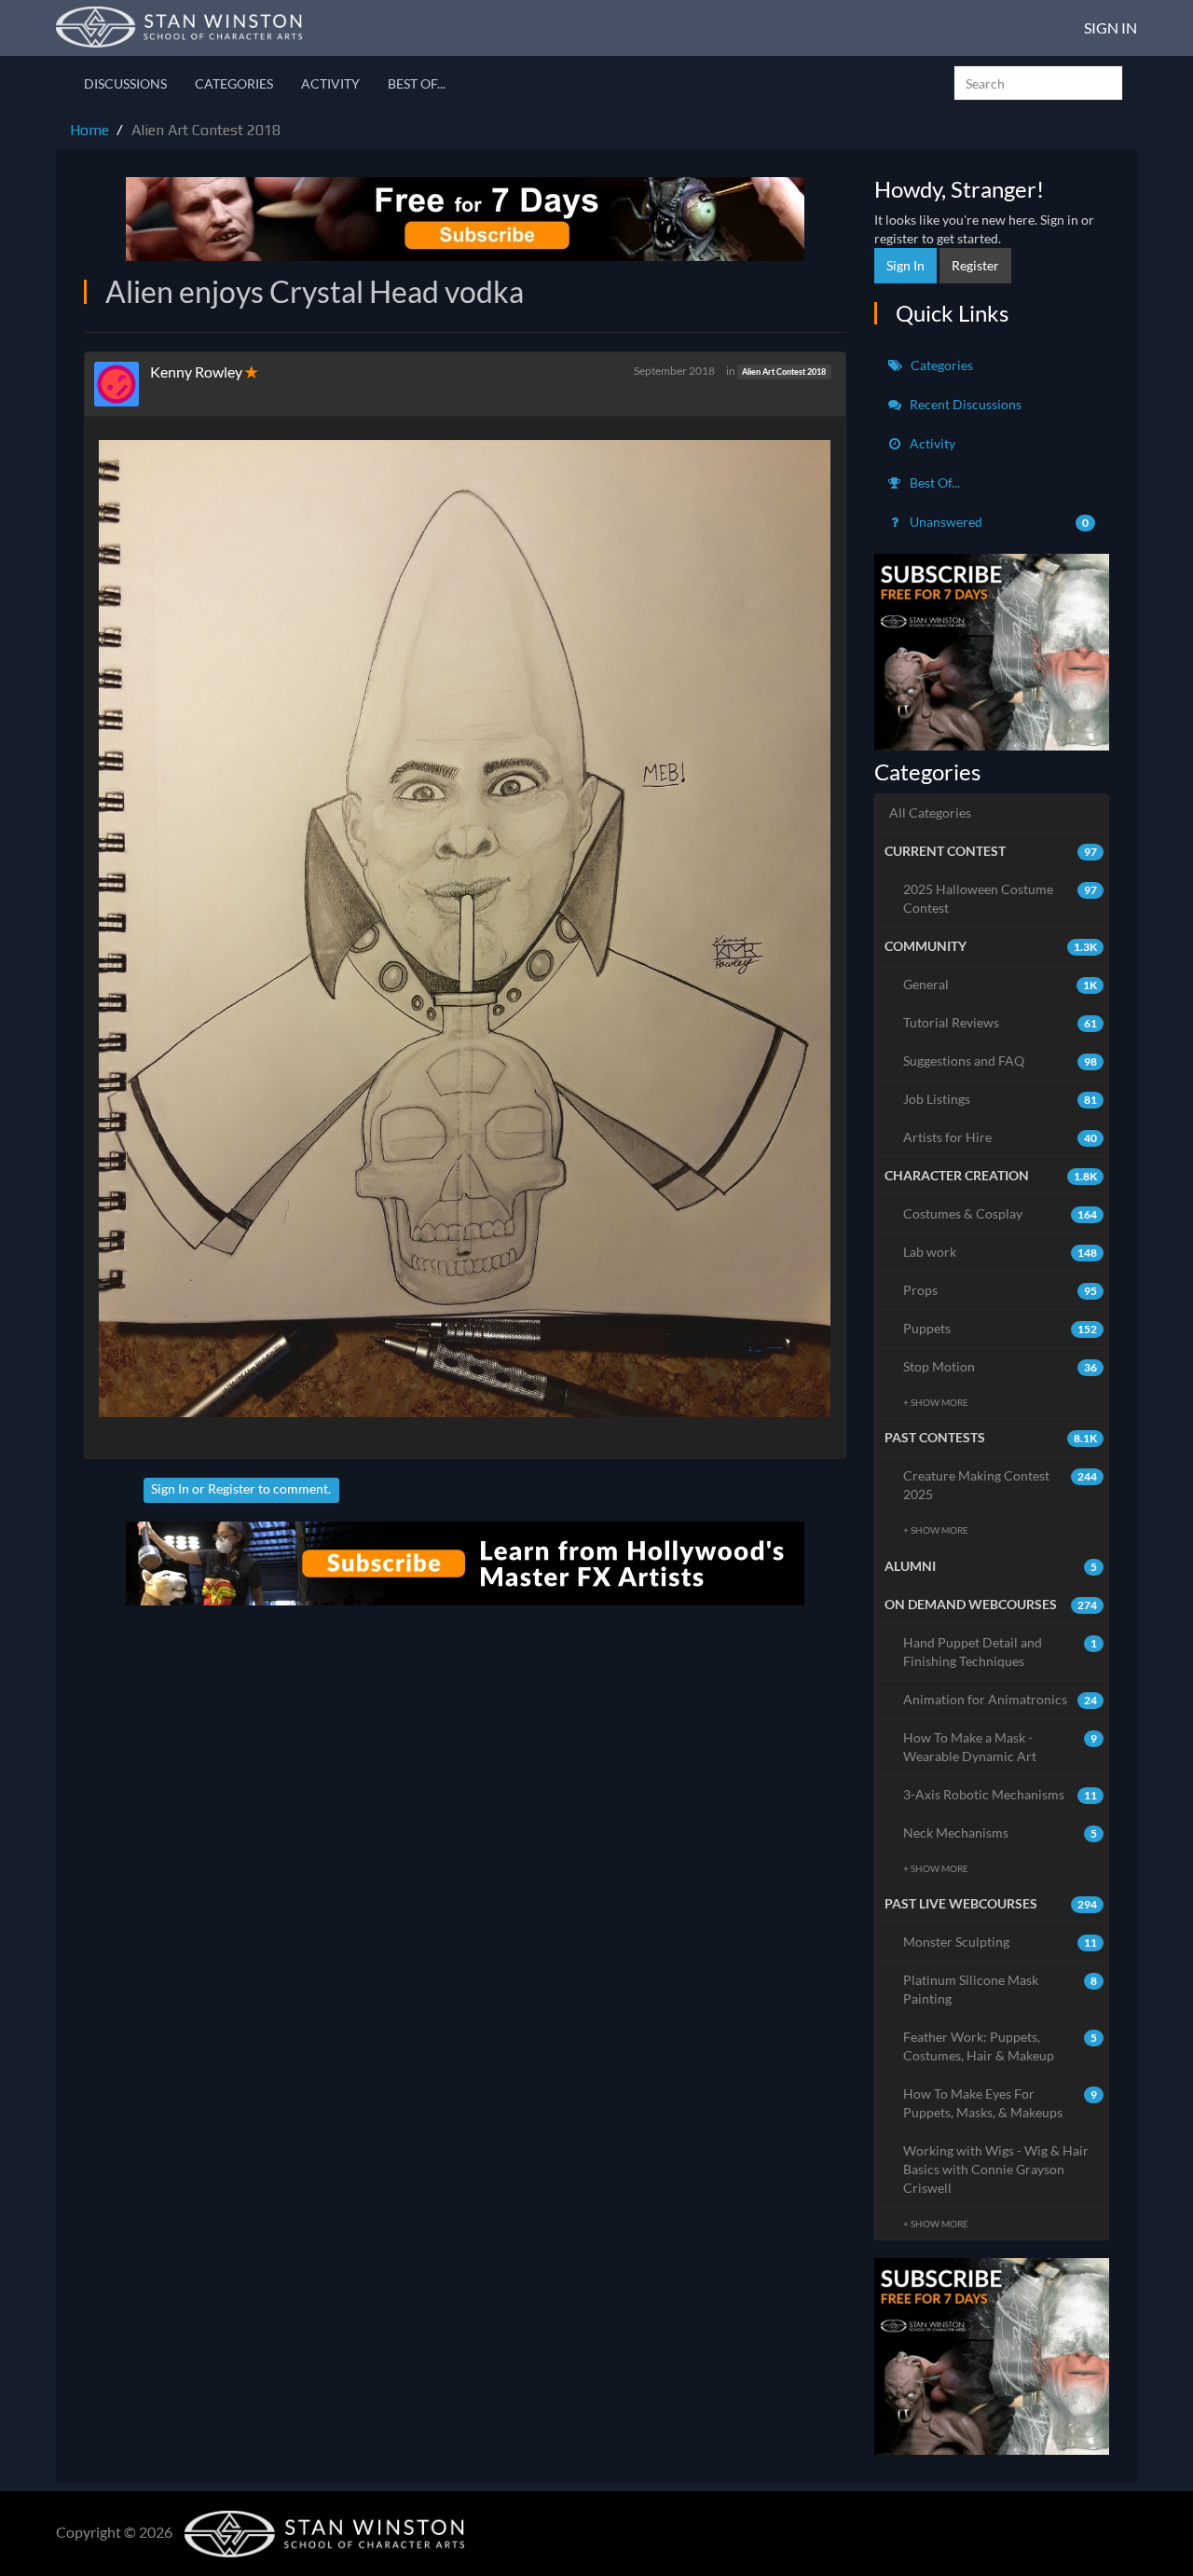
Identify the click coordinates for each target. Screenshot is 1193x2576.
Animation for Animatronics (1001, 1699)
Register (232, 1488)
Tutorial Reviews (1001, 1022)
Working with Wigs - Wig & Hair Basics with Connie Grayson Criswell (996, 2169)
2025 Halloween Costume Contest (1001, 898)
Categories (234, 83)
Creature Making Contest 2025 (1001, 1485)
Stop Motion (1001, 1366)
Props (1001, 1290)
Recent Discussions (964, 404)
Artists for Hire (1001, 1137)
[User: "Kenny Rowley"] (122, 384)
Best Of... (417, 83)
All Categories (930, 813)
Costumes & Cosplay (1001, 1213)
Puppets (1001, 1328)
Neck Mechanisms (1001, 1832)
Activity (330, 83)
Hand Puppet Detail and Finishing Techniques (1001, 1652)
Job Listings (1001, 1099)
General (1001, 984)
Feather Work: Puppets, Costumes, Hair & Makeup (1001, 2046)
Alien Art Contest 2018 (784, 372)
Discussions (125, 83)
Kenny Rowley (196, 372)
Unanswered (998, 522)
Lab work (1001, 1252)
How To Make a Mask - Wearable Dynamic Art (1001, 1747)
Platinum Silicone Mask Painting (1001, 1989)
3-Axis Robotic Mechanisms (1001, 1794)
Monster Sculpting (1001, 1942)
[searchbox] (1038, 83)
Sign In (1111, 28)
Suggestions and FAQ (1001, 1061)
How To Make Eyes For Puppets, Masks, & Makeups (1001, 2103)
